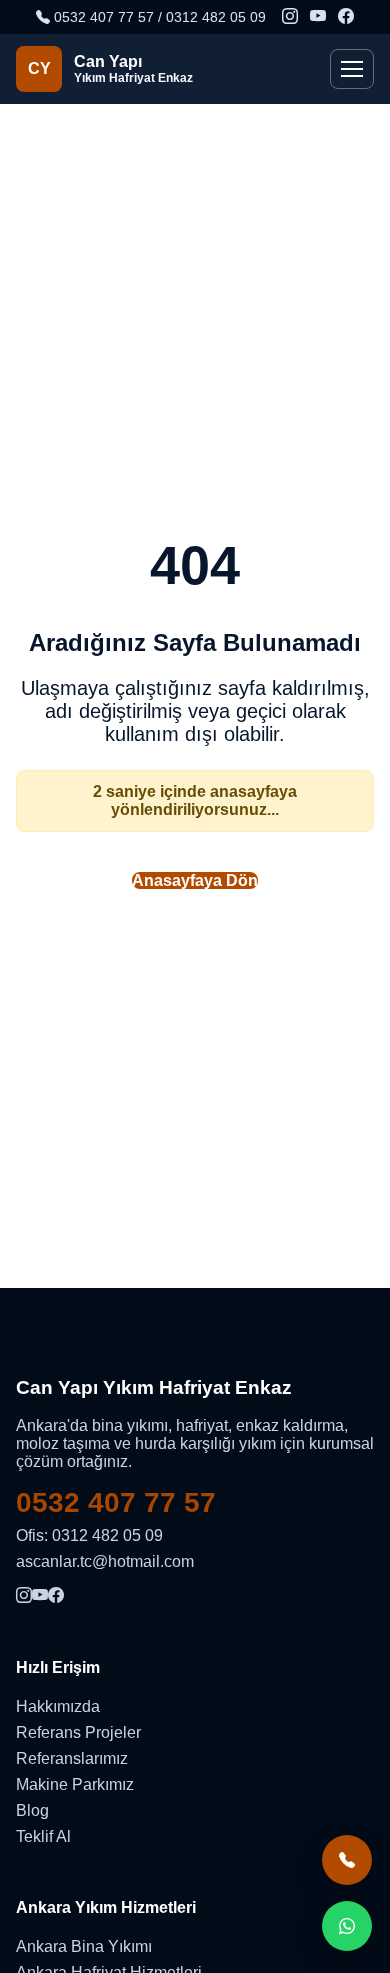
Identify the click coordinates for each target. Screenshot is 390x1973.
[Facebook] (346, 17)
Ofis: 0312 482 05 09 (89, 1535)
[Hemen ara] (347, 1860)
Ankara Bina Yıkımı (84, 1946)
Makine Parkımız (75, 1784)
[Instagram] (290, 17)
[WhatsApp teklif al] (347, 1926)
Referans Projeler (78, 1732)
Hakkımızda (58, 1706)
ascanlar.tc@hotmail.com (105, 1561)
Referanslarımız (72, 1758)
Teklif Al (43, 1836)
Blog (32, 1810)
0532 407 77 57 (116, 1502)
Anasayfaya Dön (195, 880)
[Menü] (352, 69)
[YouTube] (318, 17)
